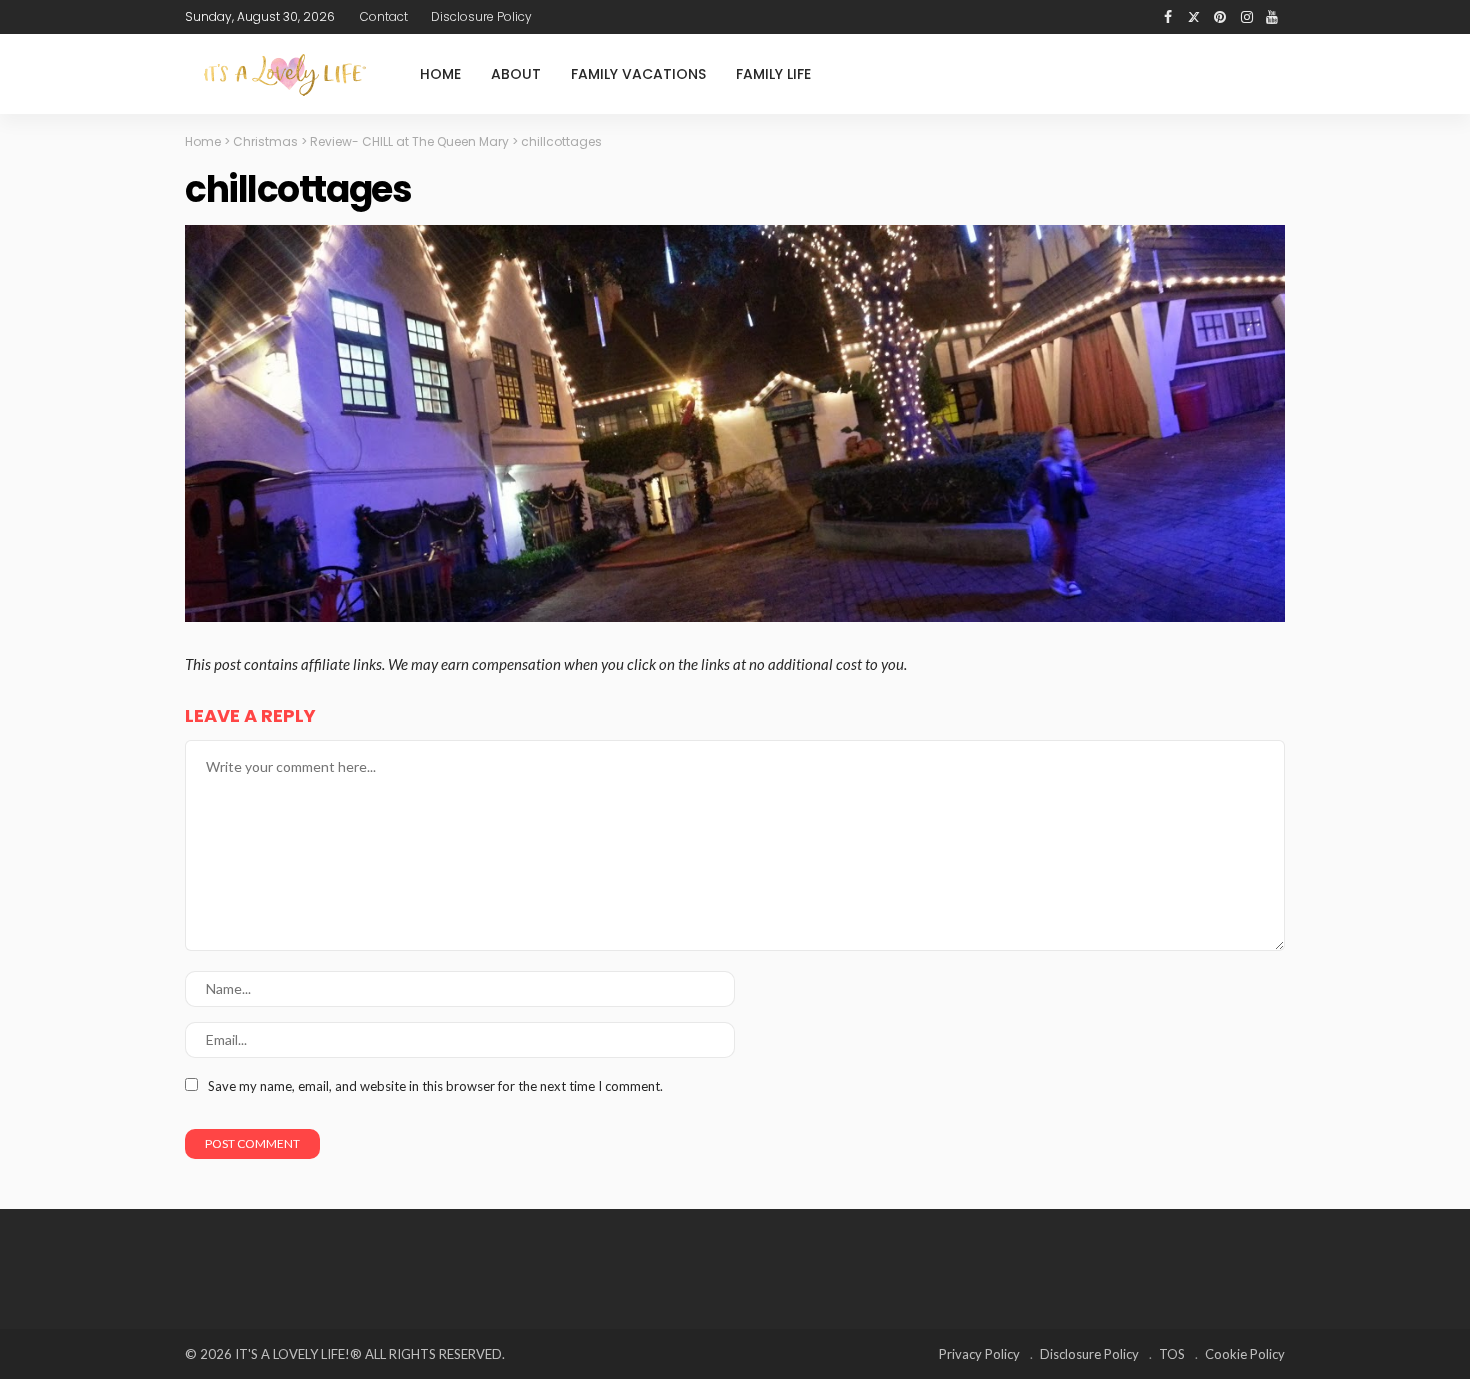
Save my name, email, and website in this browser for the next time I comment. (435, 1086)
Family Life (773, 74)
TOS (1172, 1354)
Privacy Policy (979, 1354)
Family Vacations (638, 74)
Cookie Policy (1245, 1354)
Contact (384, 16)
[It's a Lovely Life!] (285, 74)
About (516, 74)
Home (440, 74)
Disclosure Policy (481, 16)
